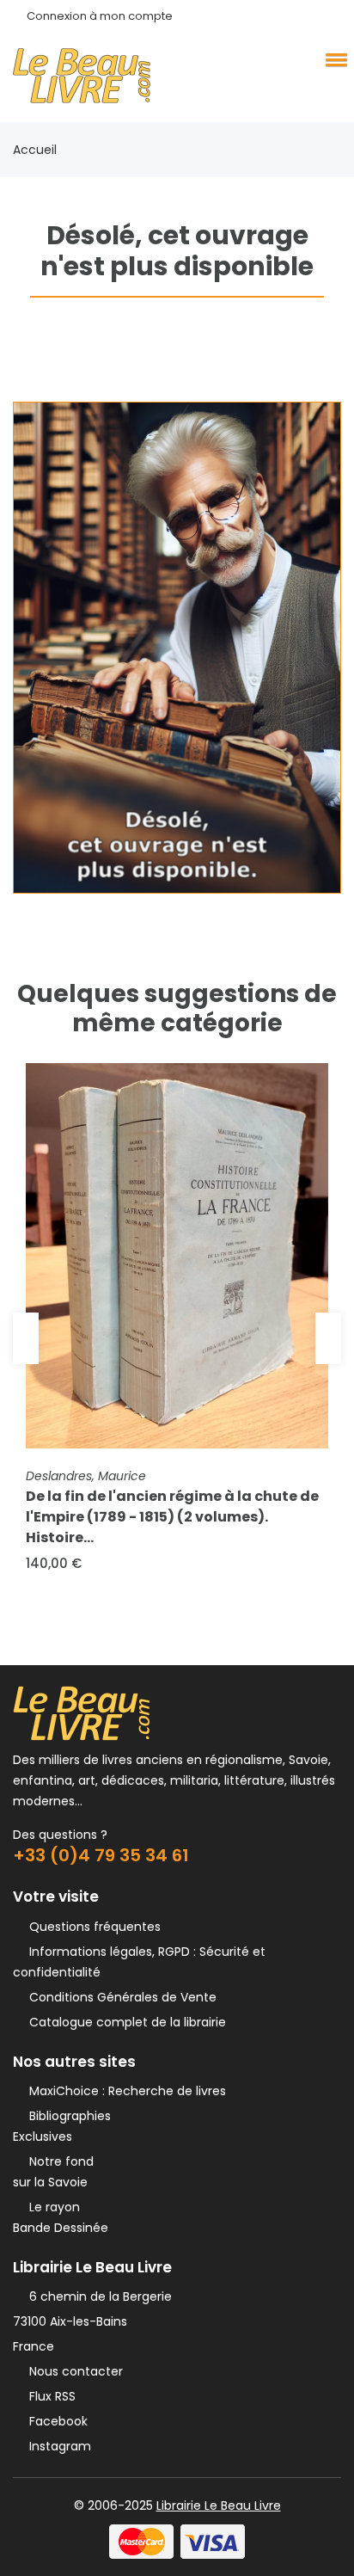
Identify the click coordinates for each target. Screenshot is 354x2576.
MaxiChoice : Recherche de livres (124, 2091)
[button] (333, 59)
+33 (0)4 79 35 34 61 (101, 1855)
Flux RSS (49, 2396)
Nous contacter (73, 2371)
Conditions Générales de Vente (119, 1997)
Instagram (57, 2446)
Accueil (35, 150)
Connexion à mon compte (100, 16)
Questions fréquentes (92, 1927)
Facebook (55, 2421)
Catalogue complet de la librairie (124, 2022)
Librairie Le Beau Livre (219, 2505)
